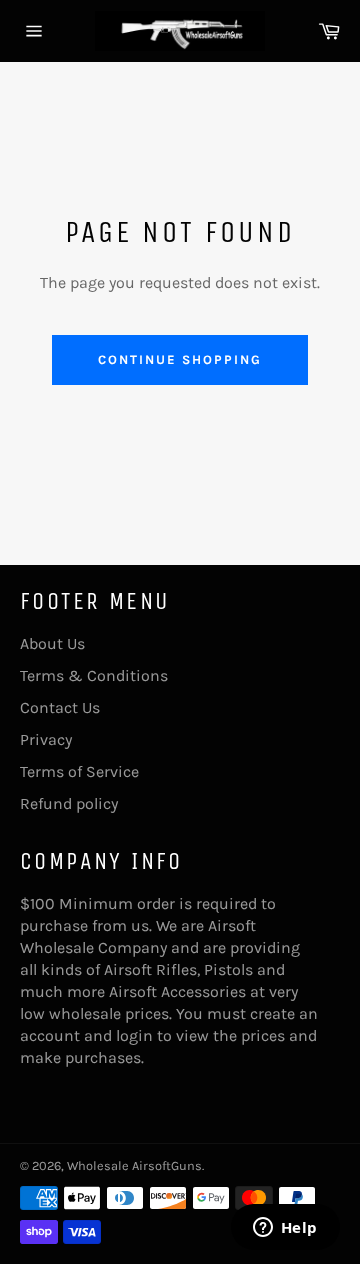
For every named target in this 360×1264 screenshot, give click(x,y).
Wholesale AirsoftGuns (134, 1165)
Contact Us (60, 707)
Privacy (46, 739)
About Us (52, 643)
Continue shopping (179, 359)
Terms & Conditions (94, 675)
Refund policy (69, 803)
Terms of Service (79, 771)
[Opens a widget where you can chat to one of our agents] (285, 1229)
